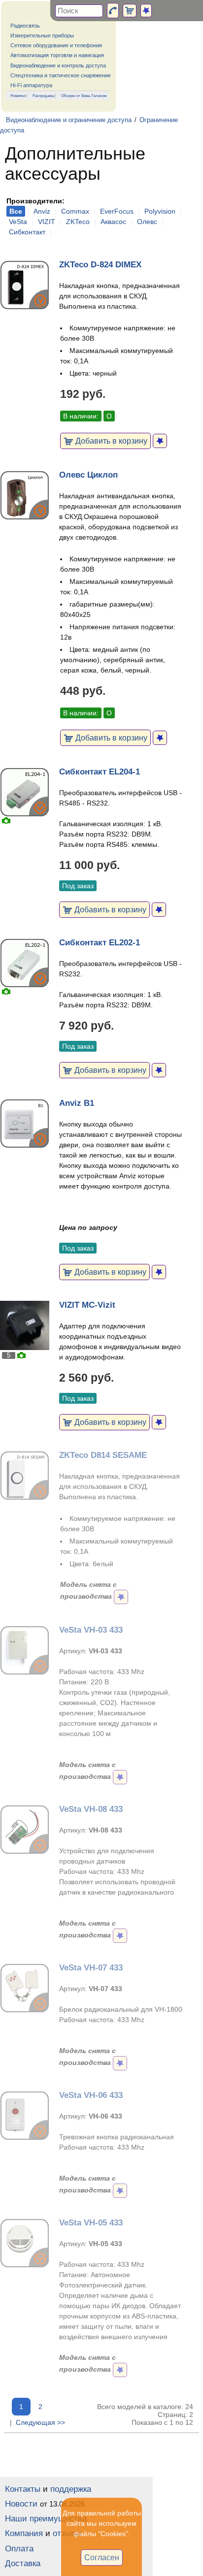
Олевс (147, 222)
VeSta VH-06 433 (91, 2095)
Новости (21, 2504)
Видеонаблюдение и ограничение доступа (69, 120)
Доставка (23, 2563)
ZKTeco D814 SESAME (103, 1455)
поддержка (71, 2489)
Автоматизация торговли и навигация (57, 55)
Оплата (19, 2549)
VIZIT (47, 222)
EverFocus (117, 211)
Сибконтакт (27, 232)
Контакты (23, 2489)
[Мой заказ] (130, 11)
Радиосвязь (25, 26)
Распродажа (43, 96)
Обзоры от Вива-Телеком (84, 96)
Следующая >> (40, 2422)
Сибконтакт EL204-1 (100, 772)
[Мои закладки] (146, 11)
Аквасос (113, 222)
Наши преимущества (46, 2519)
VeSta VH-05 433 (91, 2223)
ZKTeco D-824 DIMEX (100, 265)
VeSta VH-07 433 (91, 1968)
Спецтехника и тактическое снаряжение (61, 75)
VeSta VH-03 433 (91, 1630)
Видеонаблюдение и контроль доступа (58, 65)
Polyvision (160, 211)
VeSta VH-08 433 (91, 1809)
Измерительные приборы (42, 35)
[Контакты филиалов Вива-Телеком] (113, 11)
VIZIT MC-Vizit (87, 1305)
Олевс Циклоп (88, 475)
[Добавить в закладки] (160, 441)
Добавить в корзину (110, 441)
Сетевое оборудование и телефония (56, 45)
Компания (24, 2533)
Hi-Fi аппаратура (31, 85)
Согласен (102, 2557)
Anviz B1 (77, 1103)
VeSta (18, 222)
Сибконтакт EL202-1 (100, 943)
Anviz (42, 211)
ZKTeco (78, 222)
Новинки (18, 96)
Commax (75, 211)
